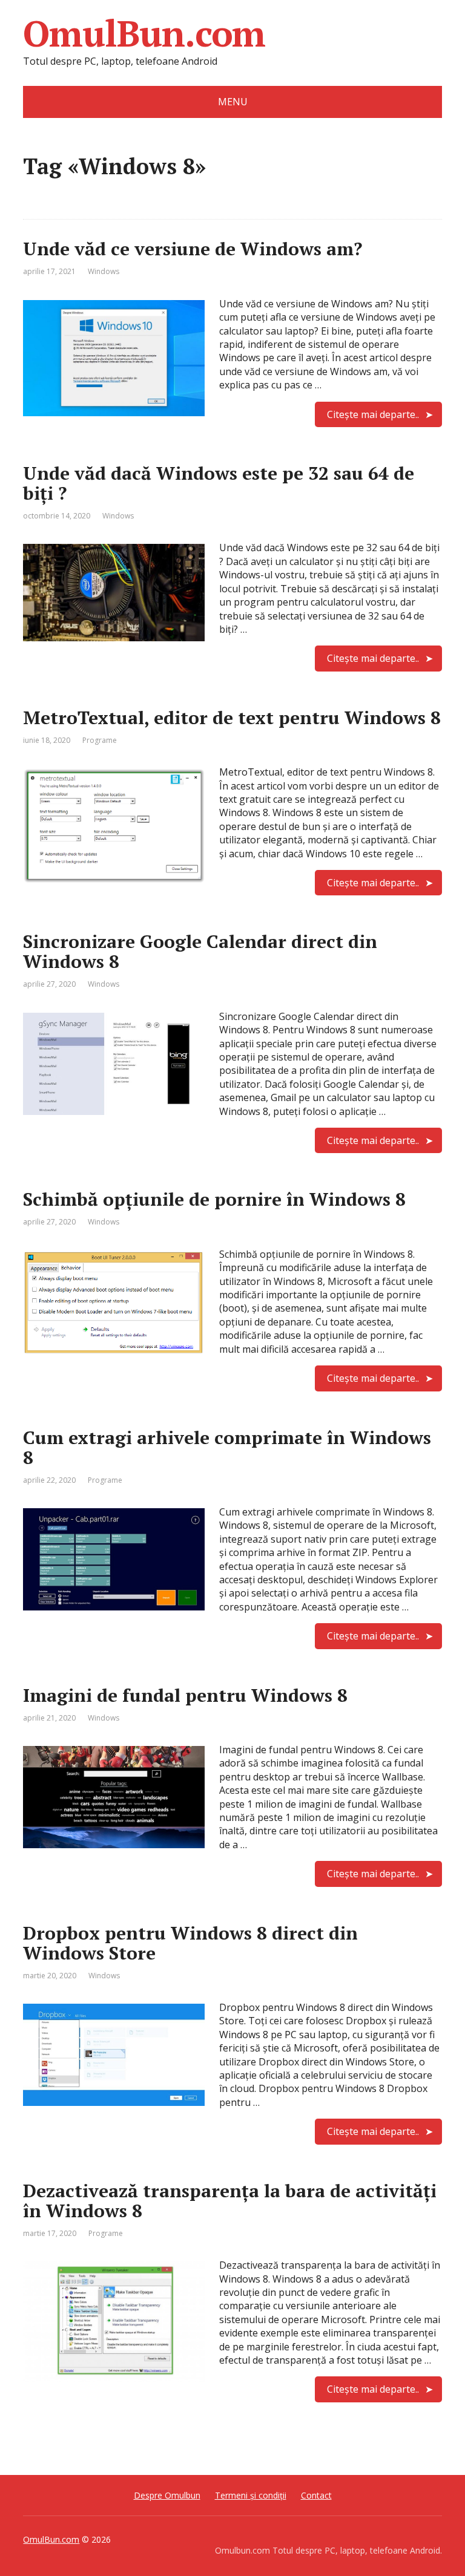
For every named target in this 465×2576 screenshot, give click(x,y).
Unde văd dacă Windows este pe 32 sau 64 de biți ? (219, 483)
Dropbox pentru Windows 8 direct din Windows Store (190, 1943)
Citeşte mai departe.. (373, 414)
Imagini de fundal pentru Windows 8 (185, 1695)
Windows (104, 271)
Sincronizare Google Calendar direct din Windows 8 (200, 951)
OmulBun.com (144, 33)
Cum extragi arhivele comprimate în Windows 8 (227, 1447)
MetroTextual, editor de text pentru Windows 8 (232, 718)
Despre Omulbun (167, 2495)
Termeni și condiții (251, 2495)
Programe (100, 740)
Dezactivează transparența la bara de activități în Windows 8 (230, 2201)
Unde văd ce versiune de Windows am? (193, 249)
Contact (316, 2495)
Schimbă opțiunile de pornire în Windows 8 (214, 1199)
